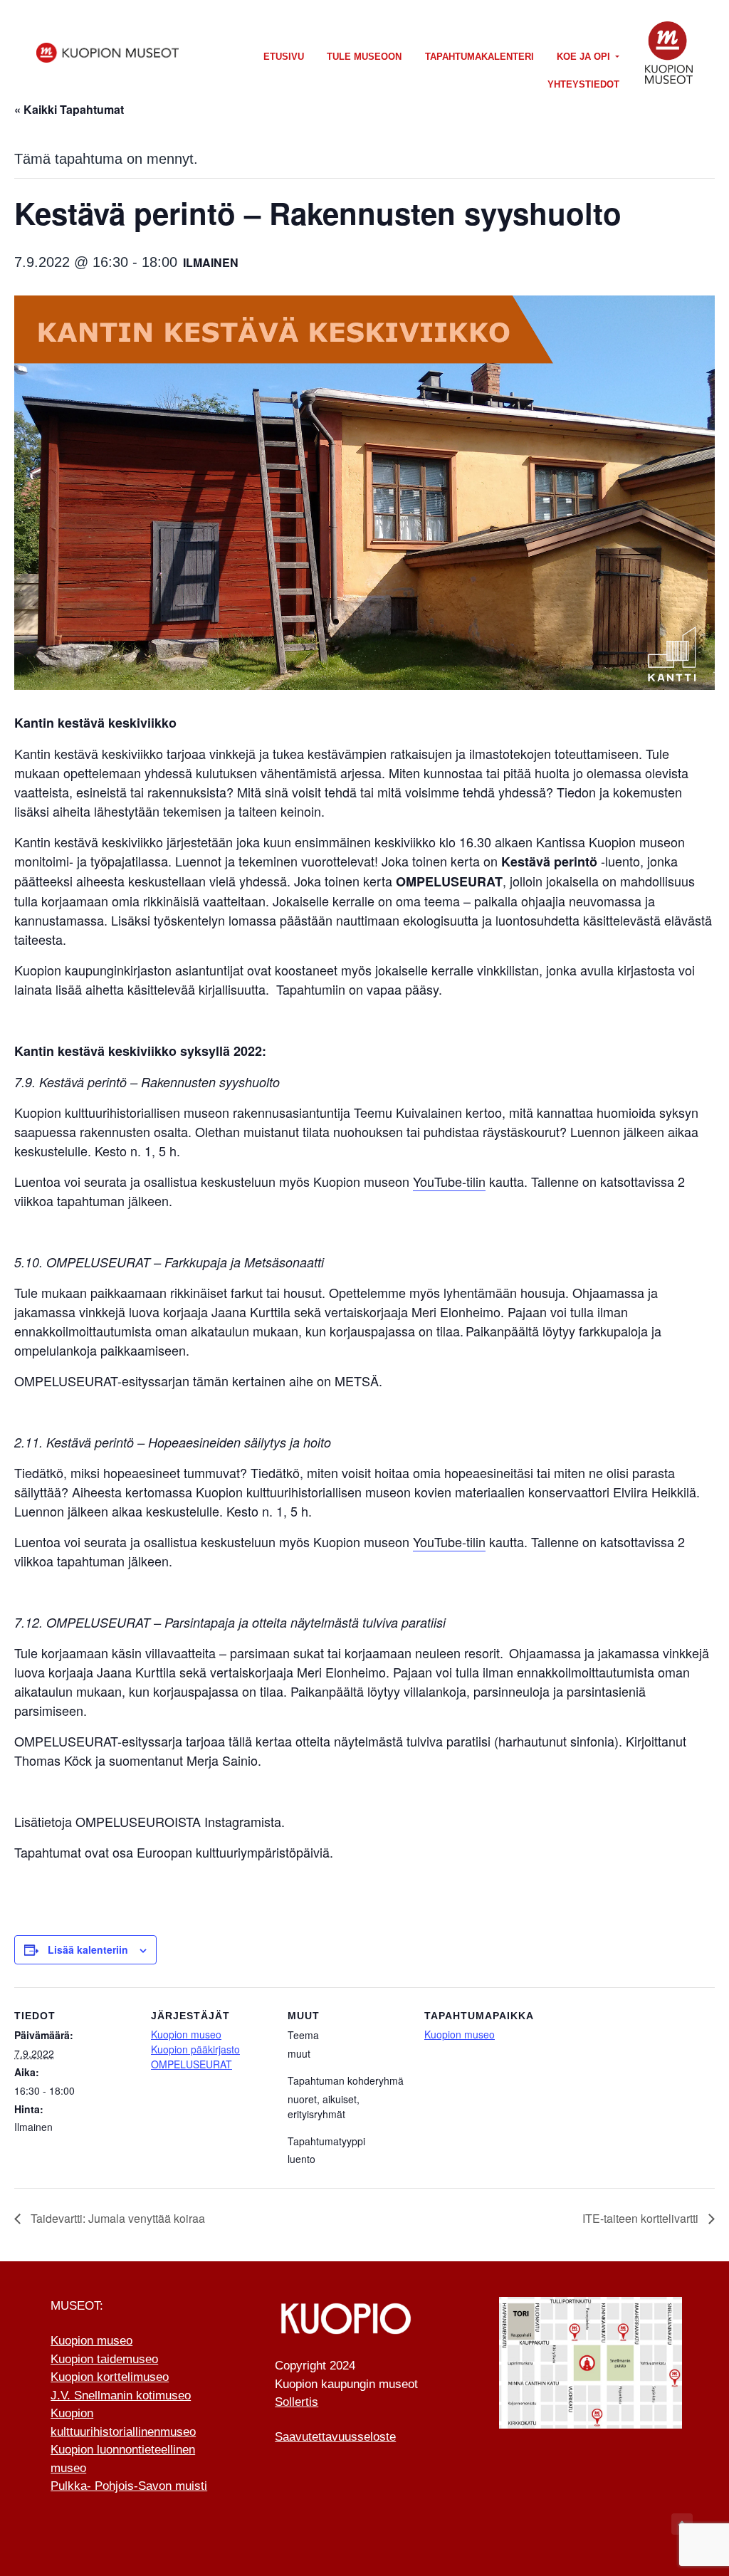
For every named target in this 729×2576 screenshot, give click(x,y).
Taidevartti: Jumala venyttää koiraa (116, 2218)
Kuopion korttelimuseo (110, 2377)
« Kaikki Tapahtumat (69, 109)
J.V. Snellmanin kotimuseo (121, 2396)
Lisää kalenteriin (88, 1949)
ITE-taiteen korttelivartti (642, 2218)
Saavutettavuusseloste (335, 2437)
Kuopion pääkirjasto (195, 2049)
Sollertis (297, 2402)
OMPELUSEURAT (192, 2064)
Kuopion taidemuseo (104, 2359)
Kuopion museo (186, 2034)
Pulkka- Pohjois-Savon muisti (129, 2486)
